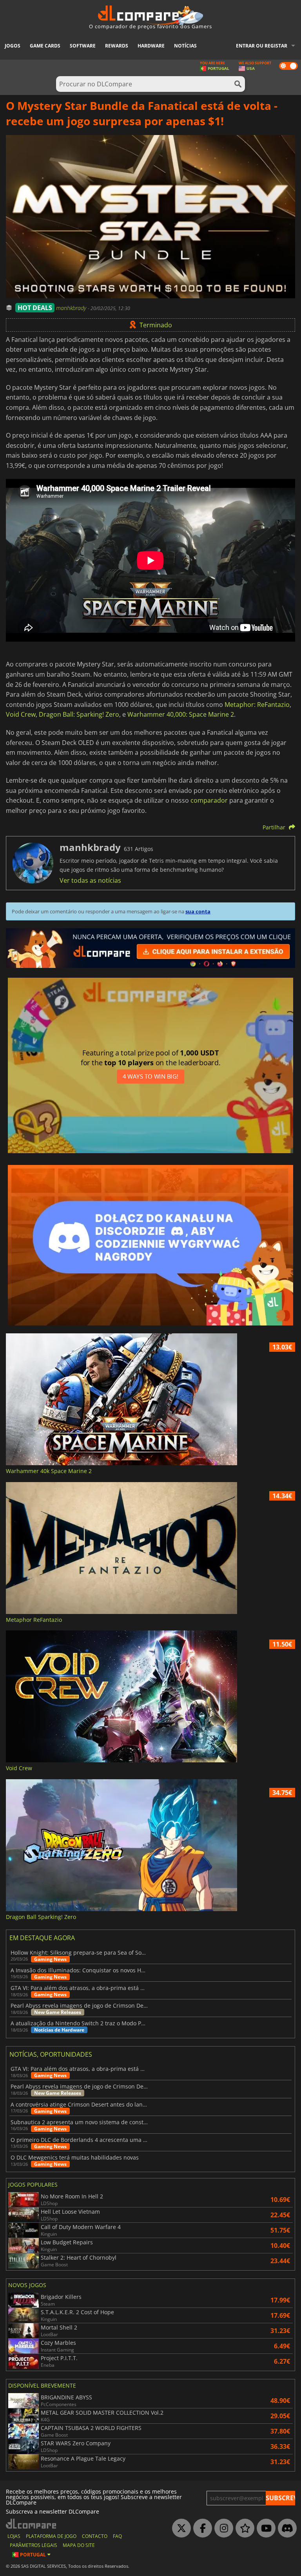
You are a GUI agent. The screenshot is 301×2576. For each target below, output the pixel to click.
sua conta (198, 911)
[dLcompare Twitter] (180, 2529)
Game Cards (45, 46)
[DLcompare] (32, 2524)
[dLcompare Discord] (285, 2529)
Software (83, 46)
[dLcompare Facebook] (201, 2529)
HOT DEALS (35, 308)
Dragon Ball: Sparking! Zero (79, 714)
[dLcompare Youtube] (264, 2529)
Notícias (185, 46)
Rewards (117, 46)
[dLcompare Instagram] (222, 2529)
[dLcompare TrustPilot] (243, 2529)
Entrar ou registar (262, 46)
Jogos (13, 46)
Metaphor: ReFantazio (257, 705)
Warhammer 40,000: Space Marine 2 (181, 714)
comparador (209, 800)
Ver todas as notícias (90, 880)
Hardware (151, 46)
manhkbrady (72, 308)
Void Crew (21, 714)
